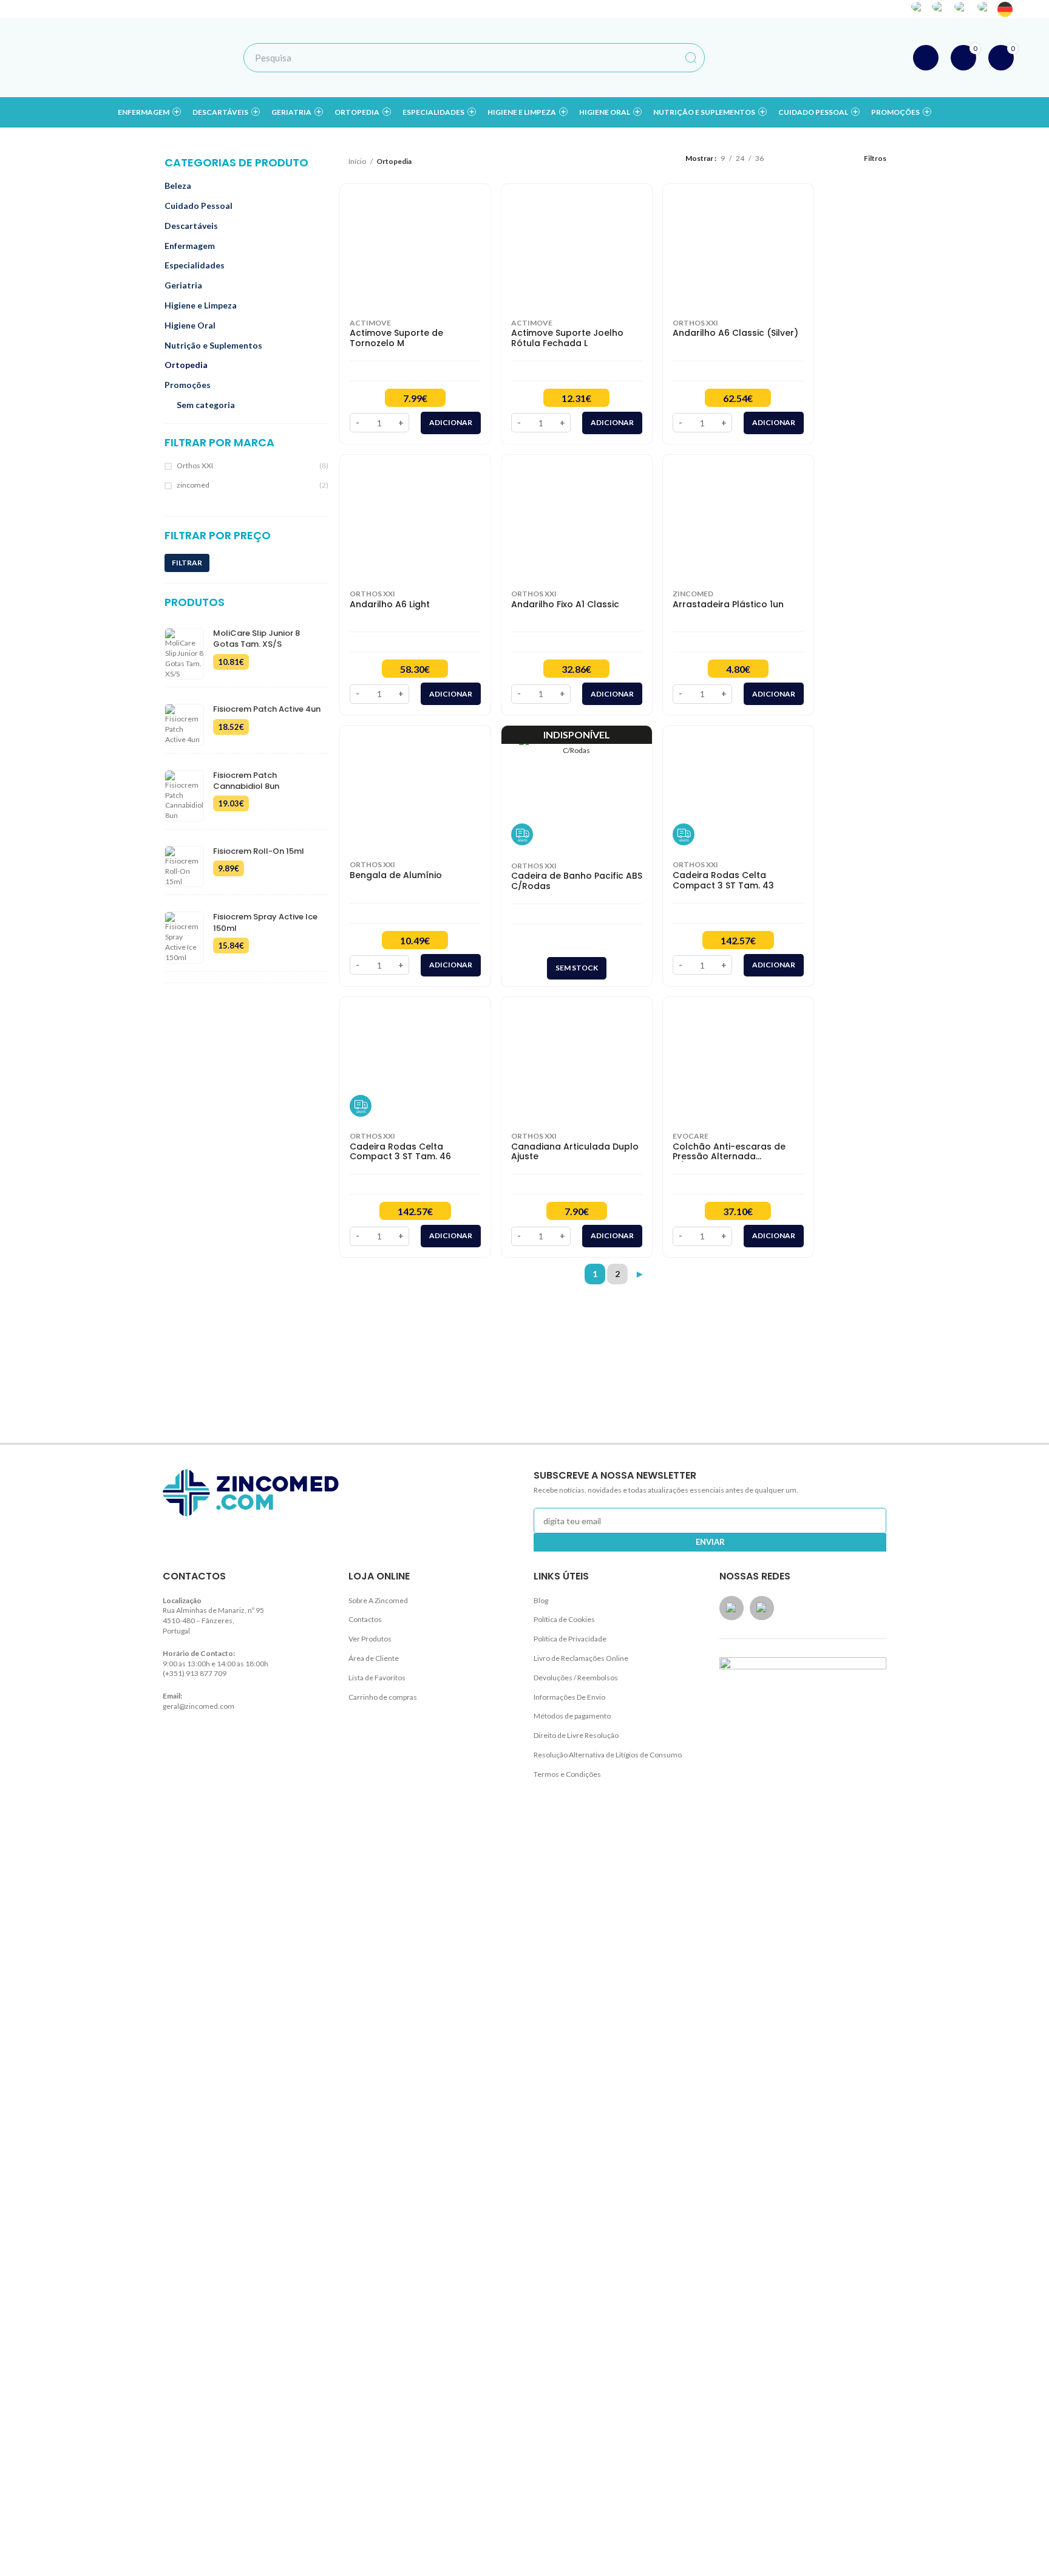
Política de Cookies (564, 1619)
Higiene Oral (190, 325)
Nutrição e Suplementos (213, 345)
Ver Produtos (370, 1639)
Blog (541, 1600)
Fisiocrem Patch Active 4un (267, 709)
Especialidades (195, 265)
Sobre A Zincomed (378, 1600)
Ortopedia (186, 365)
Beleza (178, 186)
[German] (1006, 9)
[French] (986, 9)
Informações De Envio (569, 1697)
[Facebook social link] (814, 9)
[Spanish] (941, 9)
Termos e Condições (567, 1774)
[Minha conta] (926, 58)
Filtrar (187, 563)
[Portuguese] (920, 9)
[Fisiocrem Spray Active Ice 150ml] (184, 937)
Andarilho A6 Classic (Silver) (735, 333)
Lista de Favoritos (377, 1678)
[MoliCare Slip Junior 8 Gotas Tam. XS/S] (184, 654)
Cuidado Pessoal (199, 206)
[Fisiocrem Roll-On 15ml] (184, 867)
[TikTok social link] (846, 9)
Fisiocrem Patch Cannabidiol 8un (246, 781)
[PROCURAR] (691, 58)
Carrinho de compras (383, 1697)
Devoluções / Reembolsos (576, 1678)
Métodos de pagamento (572, 1716)
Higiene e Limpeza (201, 305)
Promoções (188, 385)
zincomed (193, 485)
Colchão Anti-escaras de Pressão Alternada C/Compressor (729, 1152)
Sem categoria (206, 405)
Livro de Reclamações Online (581, 1658)
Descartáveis (191, 226)
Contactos (365, 1619)
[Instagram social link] (830, 9)
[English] (964, 9)
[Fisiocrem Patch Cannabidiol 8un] (184, 796)
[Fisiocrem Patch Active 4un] (184, 724)
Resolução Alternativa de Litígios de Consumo (608, 1755)
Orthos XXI (195, 465)
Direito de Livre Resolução (576, 1735)
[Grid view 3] (808, 158)
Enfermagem (190, 246)
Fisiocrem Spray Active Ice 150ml (265, 922)
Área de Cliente (374, 1658)
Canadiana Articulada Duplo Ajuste (575, 1152)
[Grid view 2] (791, 158)
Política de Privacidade (570, 1639)
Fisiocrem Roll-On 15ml (259, 851)
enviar (710, 1542)
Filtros (875, 158)
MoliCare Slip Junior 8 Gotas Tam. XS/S (256, 639)
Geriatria (183, 285)
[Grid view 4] (825, 158)
